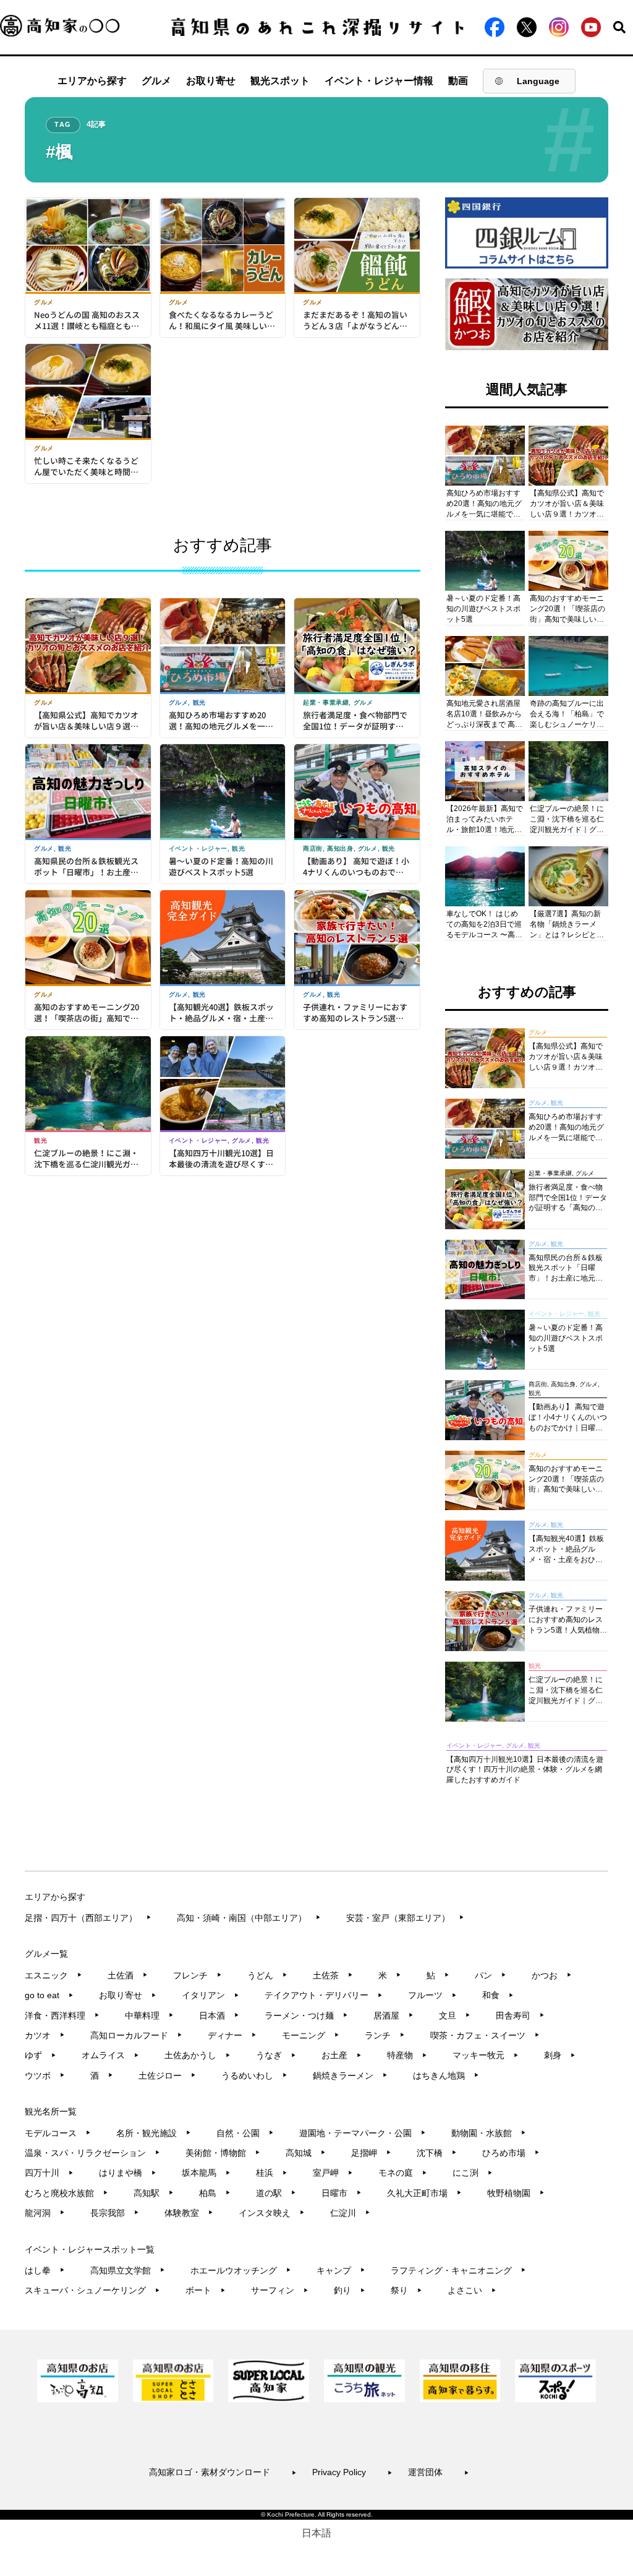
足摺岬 (371, 2153)
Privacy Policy (352, 2472)
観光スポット (280, 81)
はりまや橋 (128, 2173)
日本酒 (219, 2016)
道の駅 (276, 2193)
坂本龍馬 (206, 2173)
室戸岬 (333, 2173)
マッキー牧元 (486, 2055)
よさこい (472, 2290)
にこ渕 (473, 2173)
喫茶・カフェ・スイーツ (485, 2035)
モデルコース (58, 2133)
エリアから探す (92, 81)
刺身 (560, 2055)
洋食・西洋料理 (62, 2016)
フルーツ (432, 1995)
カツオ (45, 2035)
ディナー (232, 2035)
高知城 (306, 2153)
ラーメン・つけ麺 (306, 2016)
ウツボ (45, 2076)
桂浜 (272, 2173)
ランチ (385, 2035)
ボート (206, 2290)
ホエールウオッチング (241, 2270)
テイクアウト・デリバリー (324, 1995)
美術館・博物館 (223, 2153)
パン (491, 1975)
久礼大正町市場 (424, 2193)
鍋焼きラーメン (350, 2076)
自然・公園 (245, 2133)
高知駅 (154, 2193)
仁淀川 (350, 2213)
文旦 (455, 2016)
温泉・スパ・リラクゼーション (92, 2153)
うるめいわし (254, 2076)
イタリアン (210, 1995)
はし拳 (45, 2270)
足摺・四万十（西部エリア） (88, 1918)
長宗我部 (115, 2213)
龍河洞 (45, 2213)
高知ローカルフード (136, 2035)
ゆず (40, 2055)
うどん (267, 1975)
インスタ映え (272, 2213)
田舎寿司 (520, 2016)
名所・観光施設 (154, 2133)
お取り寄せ (211, 81)
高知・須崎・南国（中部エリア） (249, 1918)
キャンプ (341, 2270)
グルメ (156, 81)
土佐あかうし (198, 2055)
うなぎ (276, 2055)
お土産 (342, 2055)
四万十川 (49, 2173)
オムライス (110, 2055)
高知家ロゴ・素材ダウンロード (223, 2472)
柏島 (215, 2193)
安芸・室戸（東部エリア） (405, 1918)
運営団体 (439, 2472)
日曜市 (342, 2193)
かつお (552, 1975)
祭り (406, 2290)
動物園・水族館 (489, 2133)
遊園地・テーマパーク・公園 (363, 2133)
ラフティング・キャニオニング (458, 2270)
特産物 (407, 2055)
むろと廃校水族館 (66, 2193)
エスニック (53, 1975)
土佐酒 (128, 1975)
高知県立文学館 (128, 2270)
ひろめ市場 (511, 2153)
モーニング (311, 2035)
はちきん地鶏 (446, 2076)
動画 (458, 81)
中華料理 (149, 2016)
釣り (350, 2290)
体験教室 (189, 2213)
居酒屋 (393, 2016)
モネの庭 (403, 2173)
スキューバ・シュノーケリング (92, 2290)
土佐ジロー (167, 2076)
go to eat (49, 1995)
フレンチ (198, 1975)
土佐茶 (333, 1975)
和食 (498, 1995)
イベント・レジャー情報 (379, 81)
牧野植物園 (516, 2193)
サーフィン (280, 2290)
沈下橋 (437, 2153)
